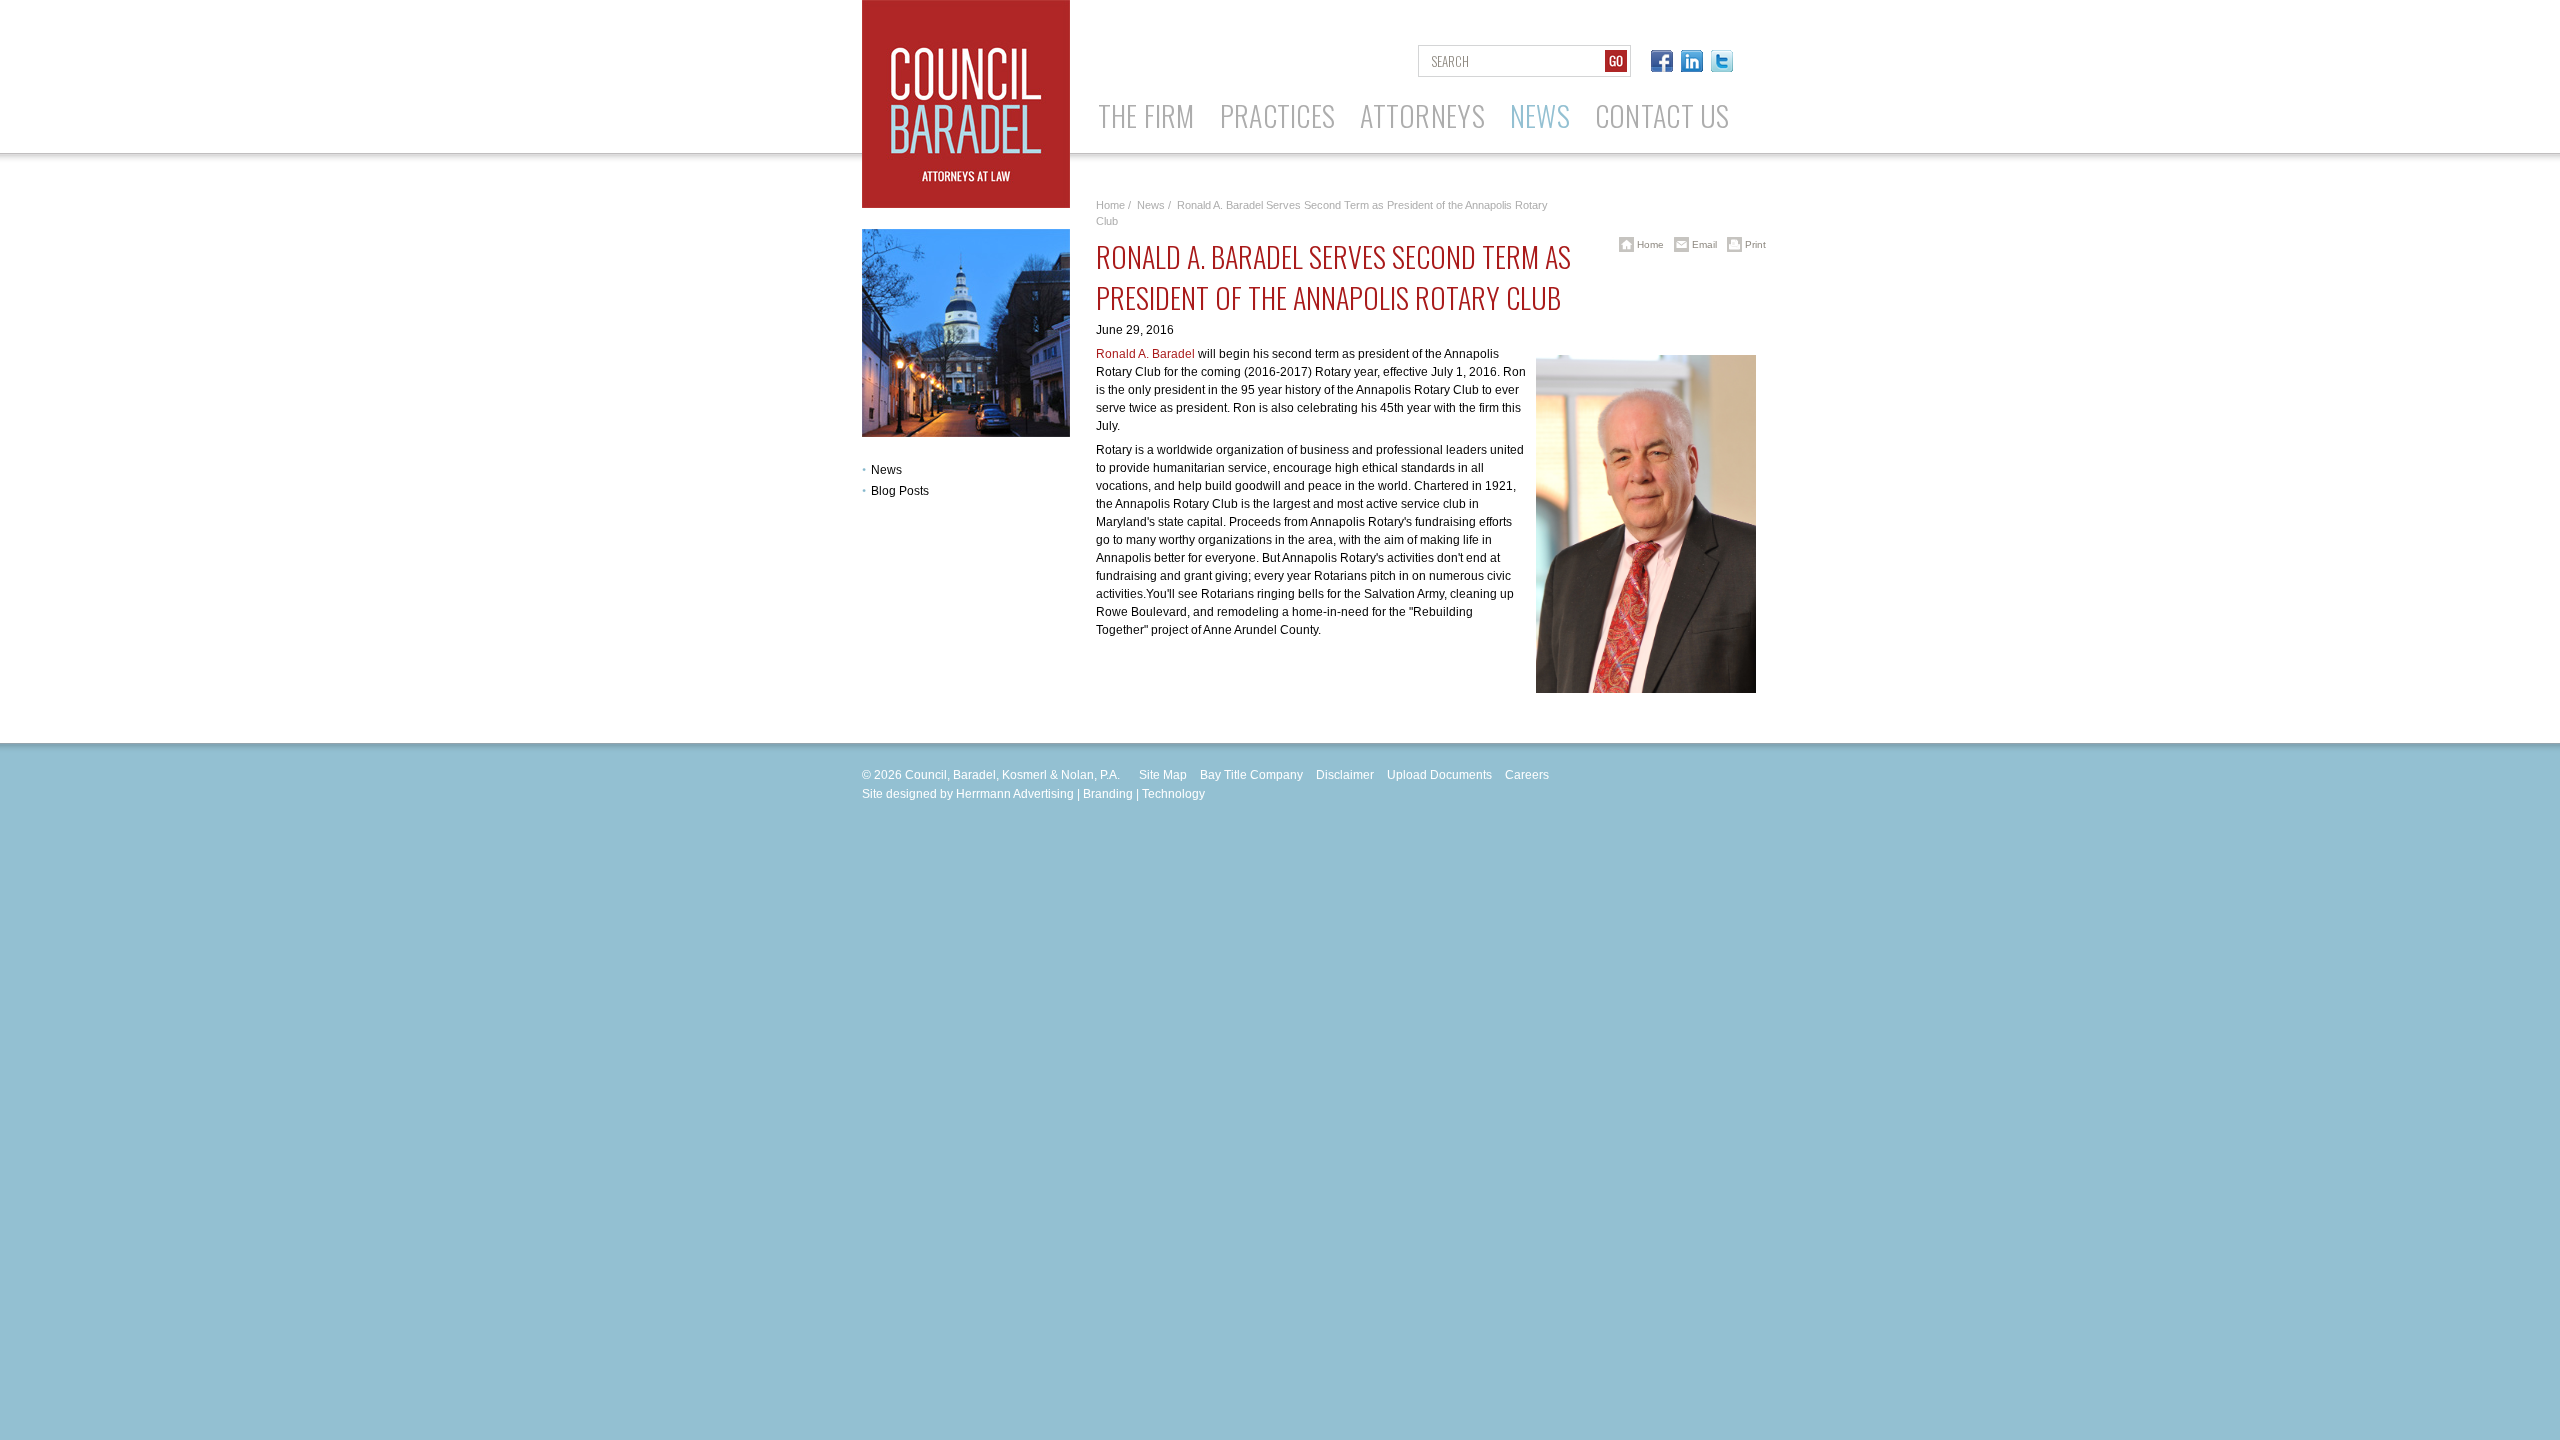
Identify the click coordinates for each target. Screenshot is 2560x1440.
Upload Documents (1439, 775)
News (1540, 115)
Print (1754, 244)
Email (1703, 244)
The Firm (1146, 115)
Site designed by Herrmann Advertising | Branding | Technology (1033, 794)
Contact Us (1662, 115)
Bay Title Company (1251, 775)
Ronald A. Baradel (1145, 354)
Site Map (1163, 775)
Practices (1278, 115)
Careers (1527, 775)
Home (1110, 205)
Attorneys (1422, 115)
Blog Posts (900, 491)
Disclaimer (1345, 775)
